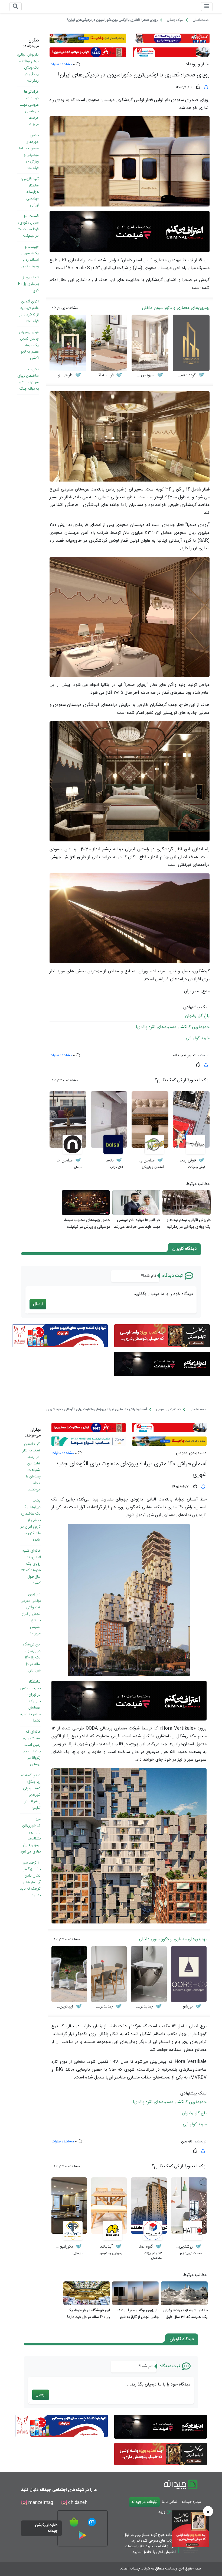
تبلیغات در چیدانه (144, 2502)
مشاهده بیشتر (67, 308)
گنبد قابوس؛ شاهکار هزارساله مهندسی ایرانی (30, 192)
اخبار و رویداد (198, 64)
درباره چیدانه (191, 2502)
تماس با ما (170, 2502)
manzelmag (40, 2503)
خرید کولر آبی (198, 1038)
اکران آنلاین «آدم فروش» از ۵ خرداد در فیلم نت (29, 311)
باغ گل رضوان (197, 1016)
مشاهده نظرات (61, 64)
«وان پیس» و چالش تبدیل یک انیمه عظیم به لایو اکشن (29, 345)
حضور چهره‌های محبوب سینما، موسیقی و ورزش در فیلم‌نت (29, 152)
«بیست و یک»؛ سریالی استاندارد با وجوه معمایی (29, 257)
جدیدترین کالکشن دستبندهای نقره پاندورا (173, 1027)
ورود (162, 2512)
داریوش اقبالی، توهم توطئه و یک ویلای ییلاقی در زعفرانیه (28, 68)
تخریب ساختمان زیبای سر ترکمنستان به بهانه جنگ (28, 379)
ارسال (38, 1304)
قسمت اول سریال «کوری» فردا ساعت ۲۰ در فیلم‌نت (28, 226)
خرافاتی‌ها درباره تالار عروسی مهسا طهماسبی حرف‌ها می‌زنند (29, 108)
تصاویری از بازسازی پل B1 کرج (28, 284)
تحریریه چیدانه (184, 1055)
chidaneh (77, 2503)
